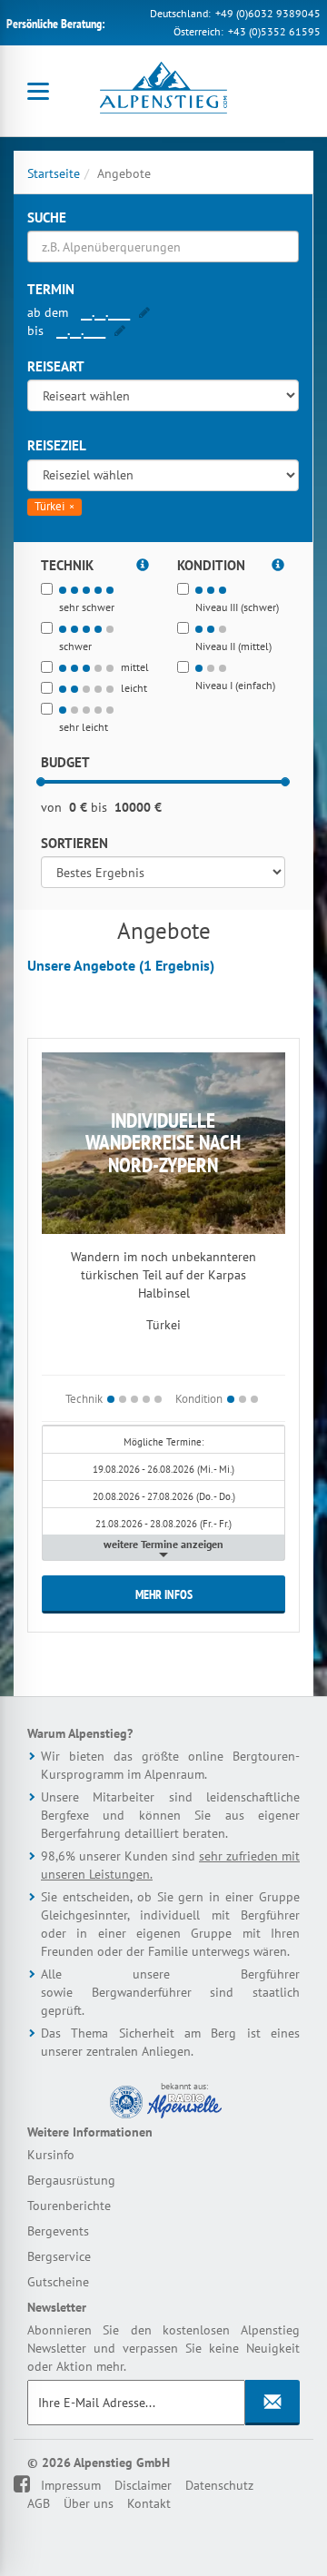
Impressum (71, 2485)
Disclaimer (143, 2485)
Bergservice (59, 2256)
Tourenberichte (69, 2206)
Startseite (54, 173)
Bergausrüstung (71, 2180)
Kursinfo (51, 2155)
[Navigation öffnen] (38, 91)
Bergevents (58, 2231)
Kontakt (149, 2503)
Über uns (89, 2503)
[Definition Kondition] (278, 563)
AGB (39, 2503)
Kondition (199, 1398)
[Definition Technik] (143, 563)
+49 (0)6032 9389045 (268, 13)
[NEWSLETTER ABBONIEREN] (272, 2403)
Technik (84, 1398)
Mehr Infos (164, 1594)
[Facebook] (34, 2485)
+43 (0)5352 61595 (274, 31)
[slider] (41, 782)
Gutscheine (58, 2282)
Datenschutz (219, 2485)
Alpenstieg (163, 91)
